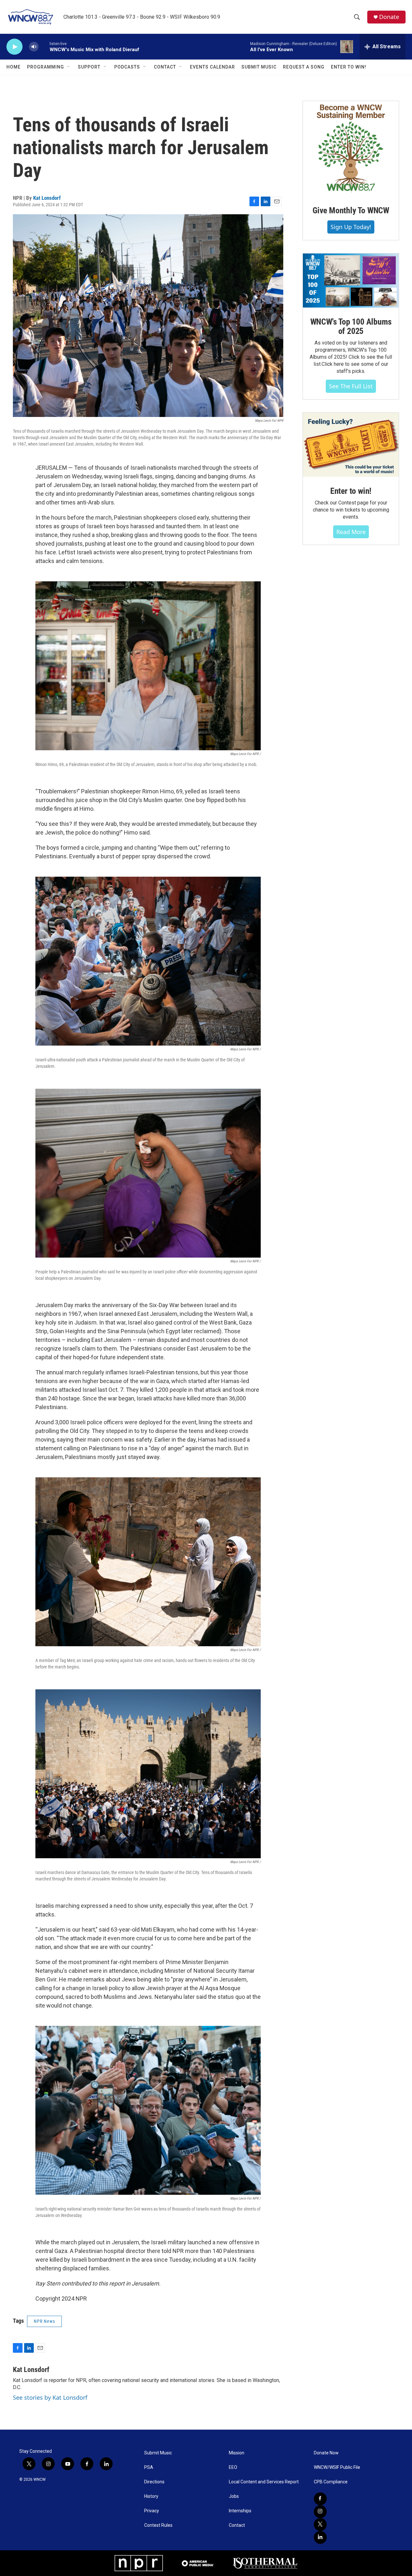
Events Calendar (212, 67)
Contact (165, 67)
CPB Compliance (331, 2482)
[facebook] (320, 2499)
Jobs (234, 2496)
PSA (149, 2467)
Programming (46, 67)
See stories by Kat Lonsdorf (50, 2397)
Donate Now (326, 2453)
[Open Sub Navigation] (69, 67)
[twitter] (320, 2525)
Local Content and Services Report (264, 2482)
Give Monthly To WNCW (351, 210)
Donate (389, 17)
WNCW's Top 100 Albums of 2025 (351, 327)
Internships (240, 2511)
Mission (237, 2453)
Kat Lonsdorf (47, 198)
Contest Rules (158, 2525)
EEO (233, 2467)
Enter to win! (351, 491)
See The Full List (351, 386)
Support (89, 67)
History (151, 2496)
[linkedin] (320, 2537)
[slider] (44, 46)
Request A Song (304, 67)
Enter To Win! (349, 67)
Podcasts (127, 67)
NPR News (44, 2321)
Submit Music (259, 67)
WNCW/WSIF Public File (337, 2467)
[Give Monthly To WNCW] (351, 149)
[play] (14, 47)
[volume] (34, 47)
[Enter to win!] (351, 445)
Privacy (152, 2511)
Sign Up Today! (351, 227)
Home (14, 67)
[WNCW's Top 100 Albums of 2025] (351, 281)
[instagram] (320, 2512)
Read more (351, 532)
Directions (154, 2482)
